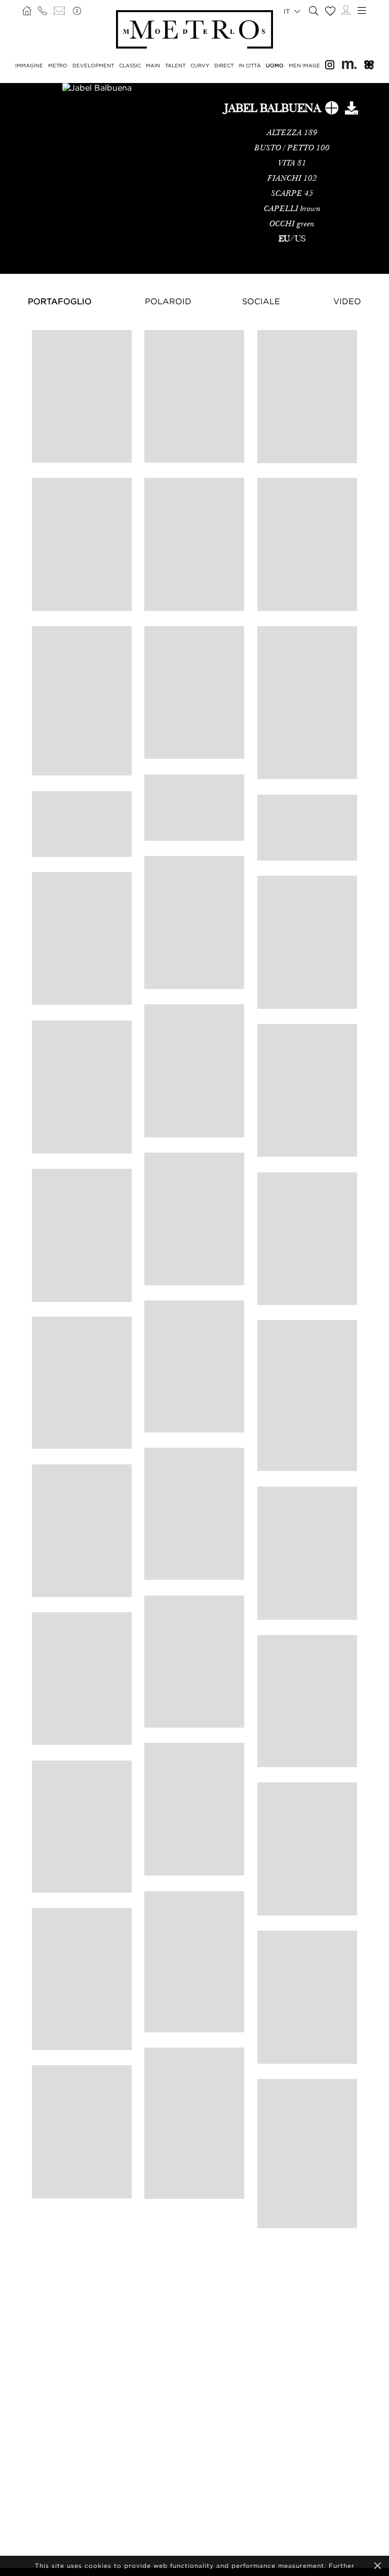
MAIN (153, 66)
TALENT (175, 66)
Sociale (261, 301)
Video (347, 301)
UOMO (275, 66)
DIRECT (224, 66)
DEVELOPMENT (93, 66)
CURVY (200, 66)
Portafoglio (60, 301)
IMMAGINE (29, 66)
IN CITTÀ (250, 66)
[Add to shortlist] (332, 110)
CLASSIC (130, 66)
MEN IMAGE (304, 66)
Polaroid (168, 301)
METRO (58, 66)
